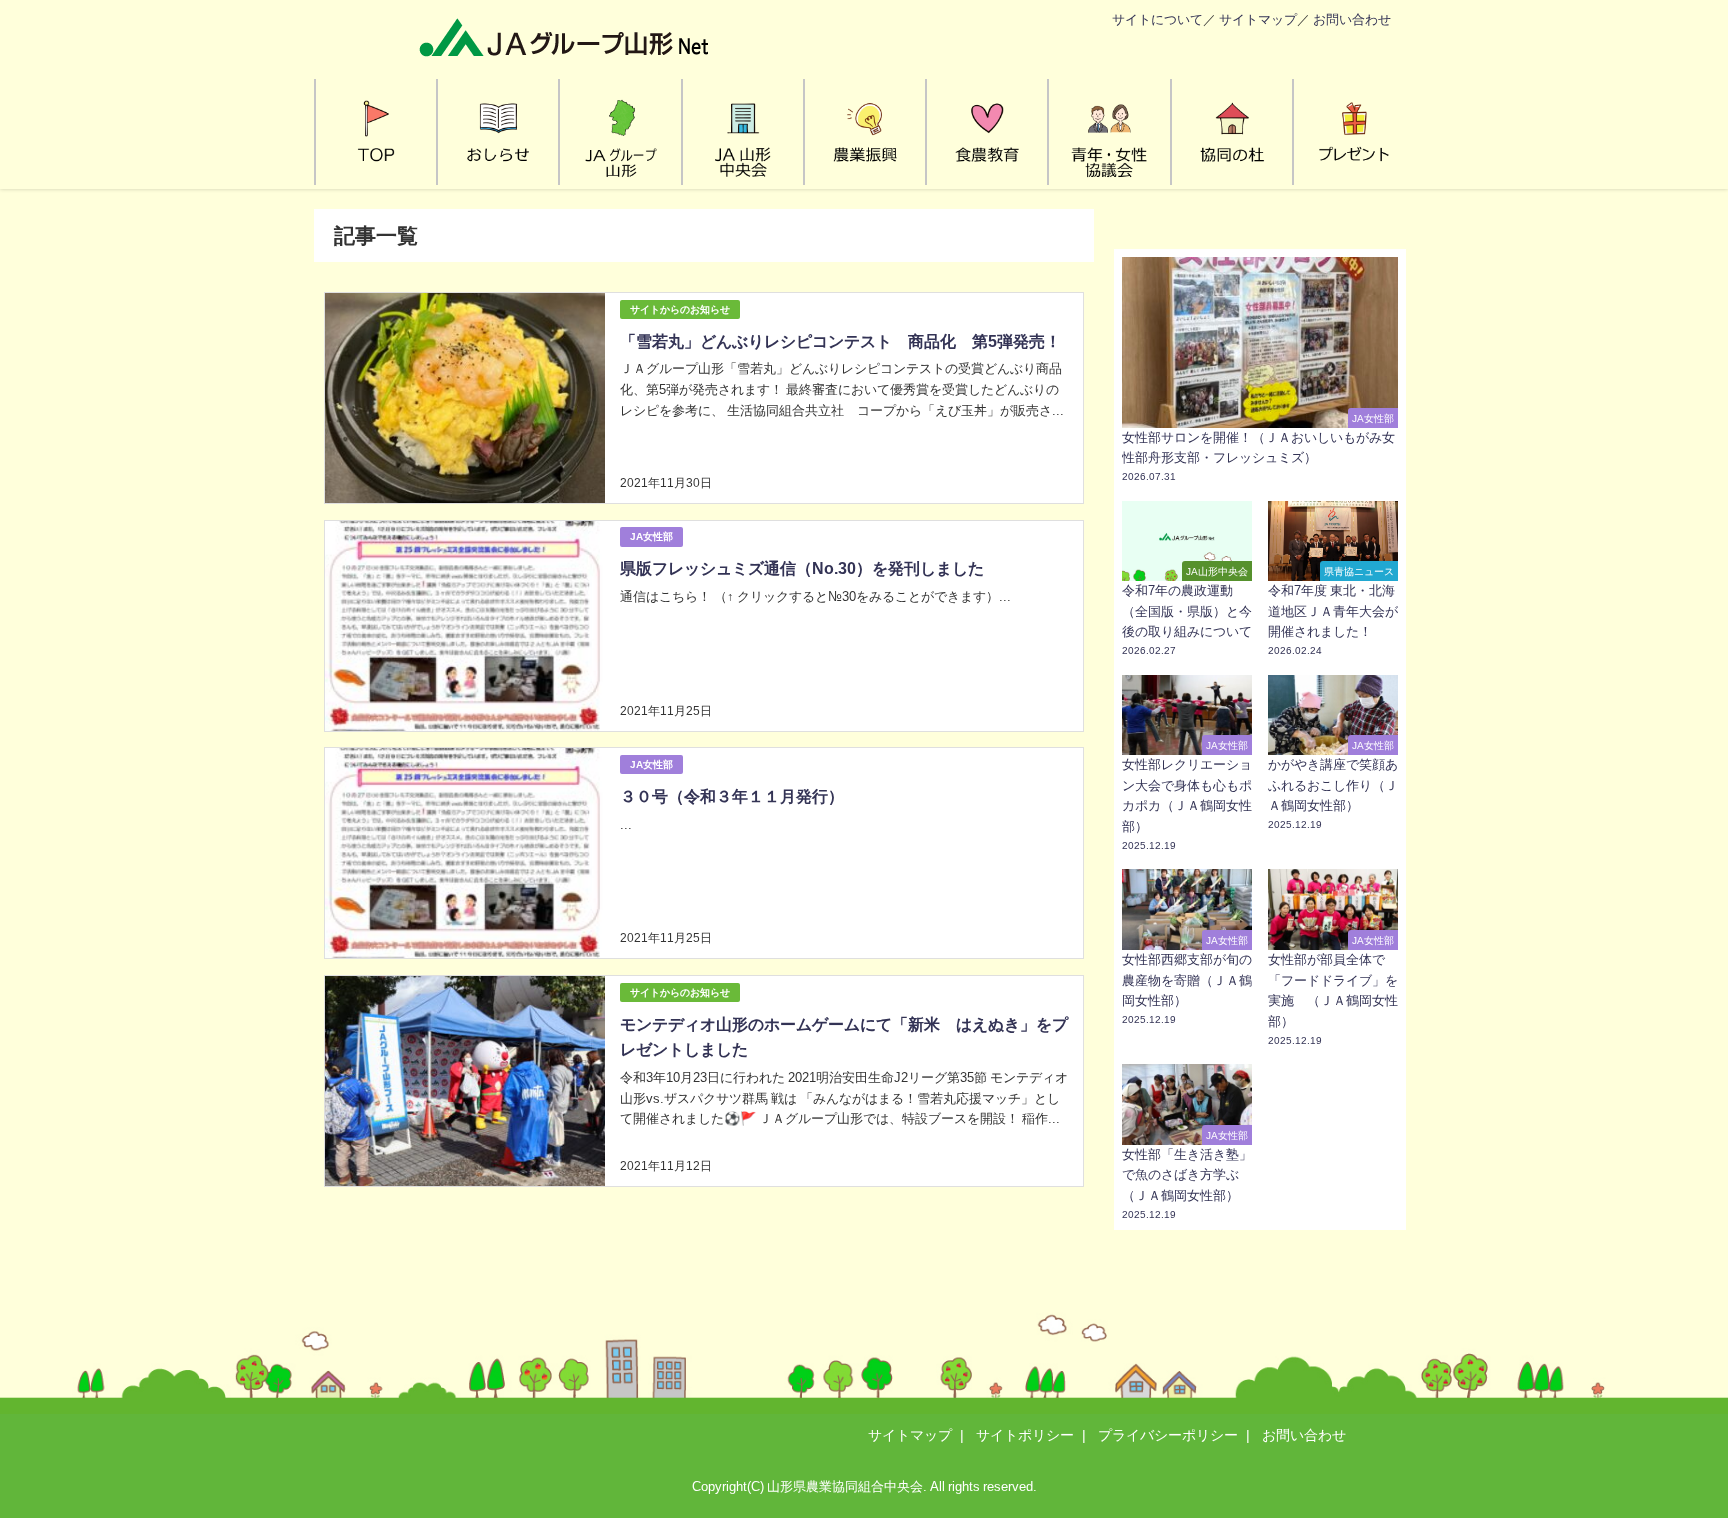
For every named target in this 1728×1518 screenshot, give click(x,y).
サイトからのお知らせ (680, 309)
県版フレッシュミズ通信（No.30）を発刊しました (802, 568)
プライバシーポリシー (1168, 1435)
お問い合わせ (1352, 19)
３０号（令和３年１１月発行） (732, 796)
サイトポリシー (1025, 1435)
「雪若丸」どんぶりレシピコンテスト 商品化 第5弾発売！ (840, 341)
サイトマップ (1258, 19)
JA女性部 (651, 536)
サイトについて (1157, 19)
